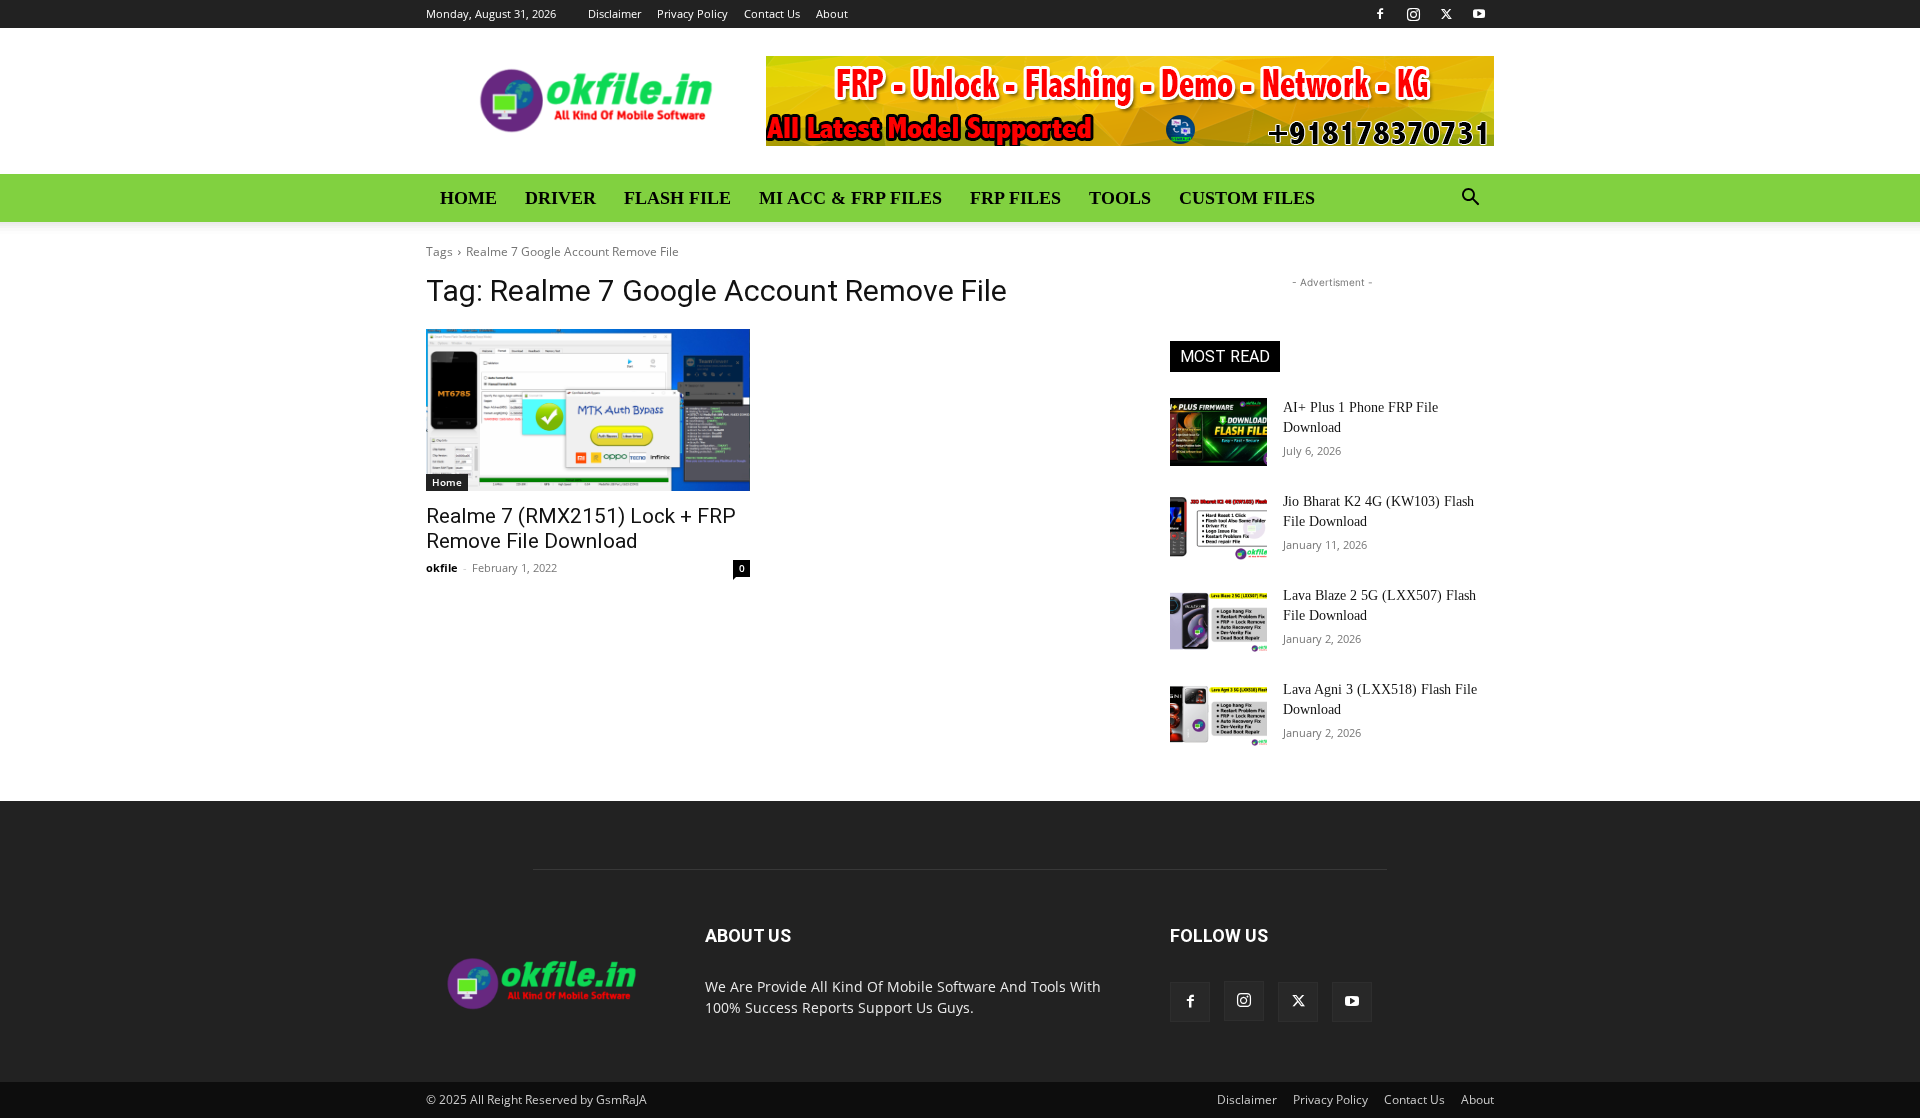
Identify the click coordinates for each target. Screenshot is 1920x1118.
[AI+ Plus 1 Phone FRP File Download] (1218, 432)
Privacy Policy (692, 13)
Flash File (677, 198)
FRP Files (1015, 198)
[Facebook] (1380, 14)
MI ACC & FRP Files (850, 198)
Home (468, 198)
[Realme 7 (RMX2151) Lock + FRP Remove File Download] (588, 410)
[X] (1446, 14)
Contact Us (772, 13)
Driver (560, 198)
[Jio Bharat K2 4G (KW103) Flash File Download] (1218, 526)
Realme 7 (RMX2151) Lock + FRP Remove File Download (581, 528)
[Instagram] (1413, 14)
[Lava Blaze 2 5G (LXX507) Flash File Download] (1218, 620)
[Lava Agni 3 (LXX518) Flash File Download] (1218, 714)
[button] (1470, 199)
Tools (1120, 198)
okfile (442, 567)
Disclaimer (614, 13)
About (832, 13)
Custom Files (1247, 198)
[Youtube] (1479, 14)
